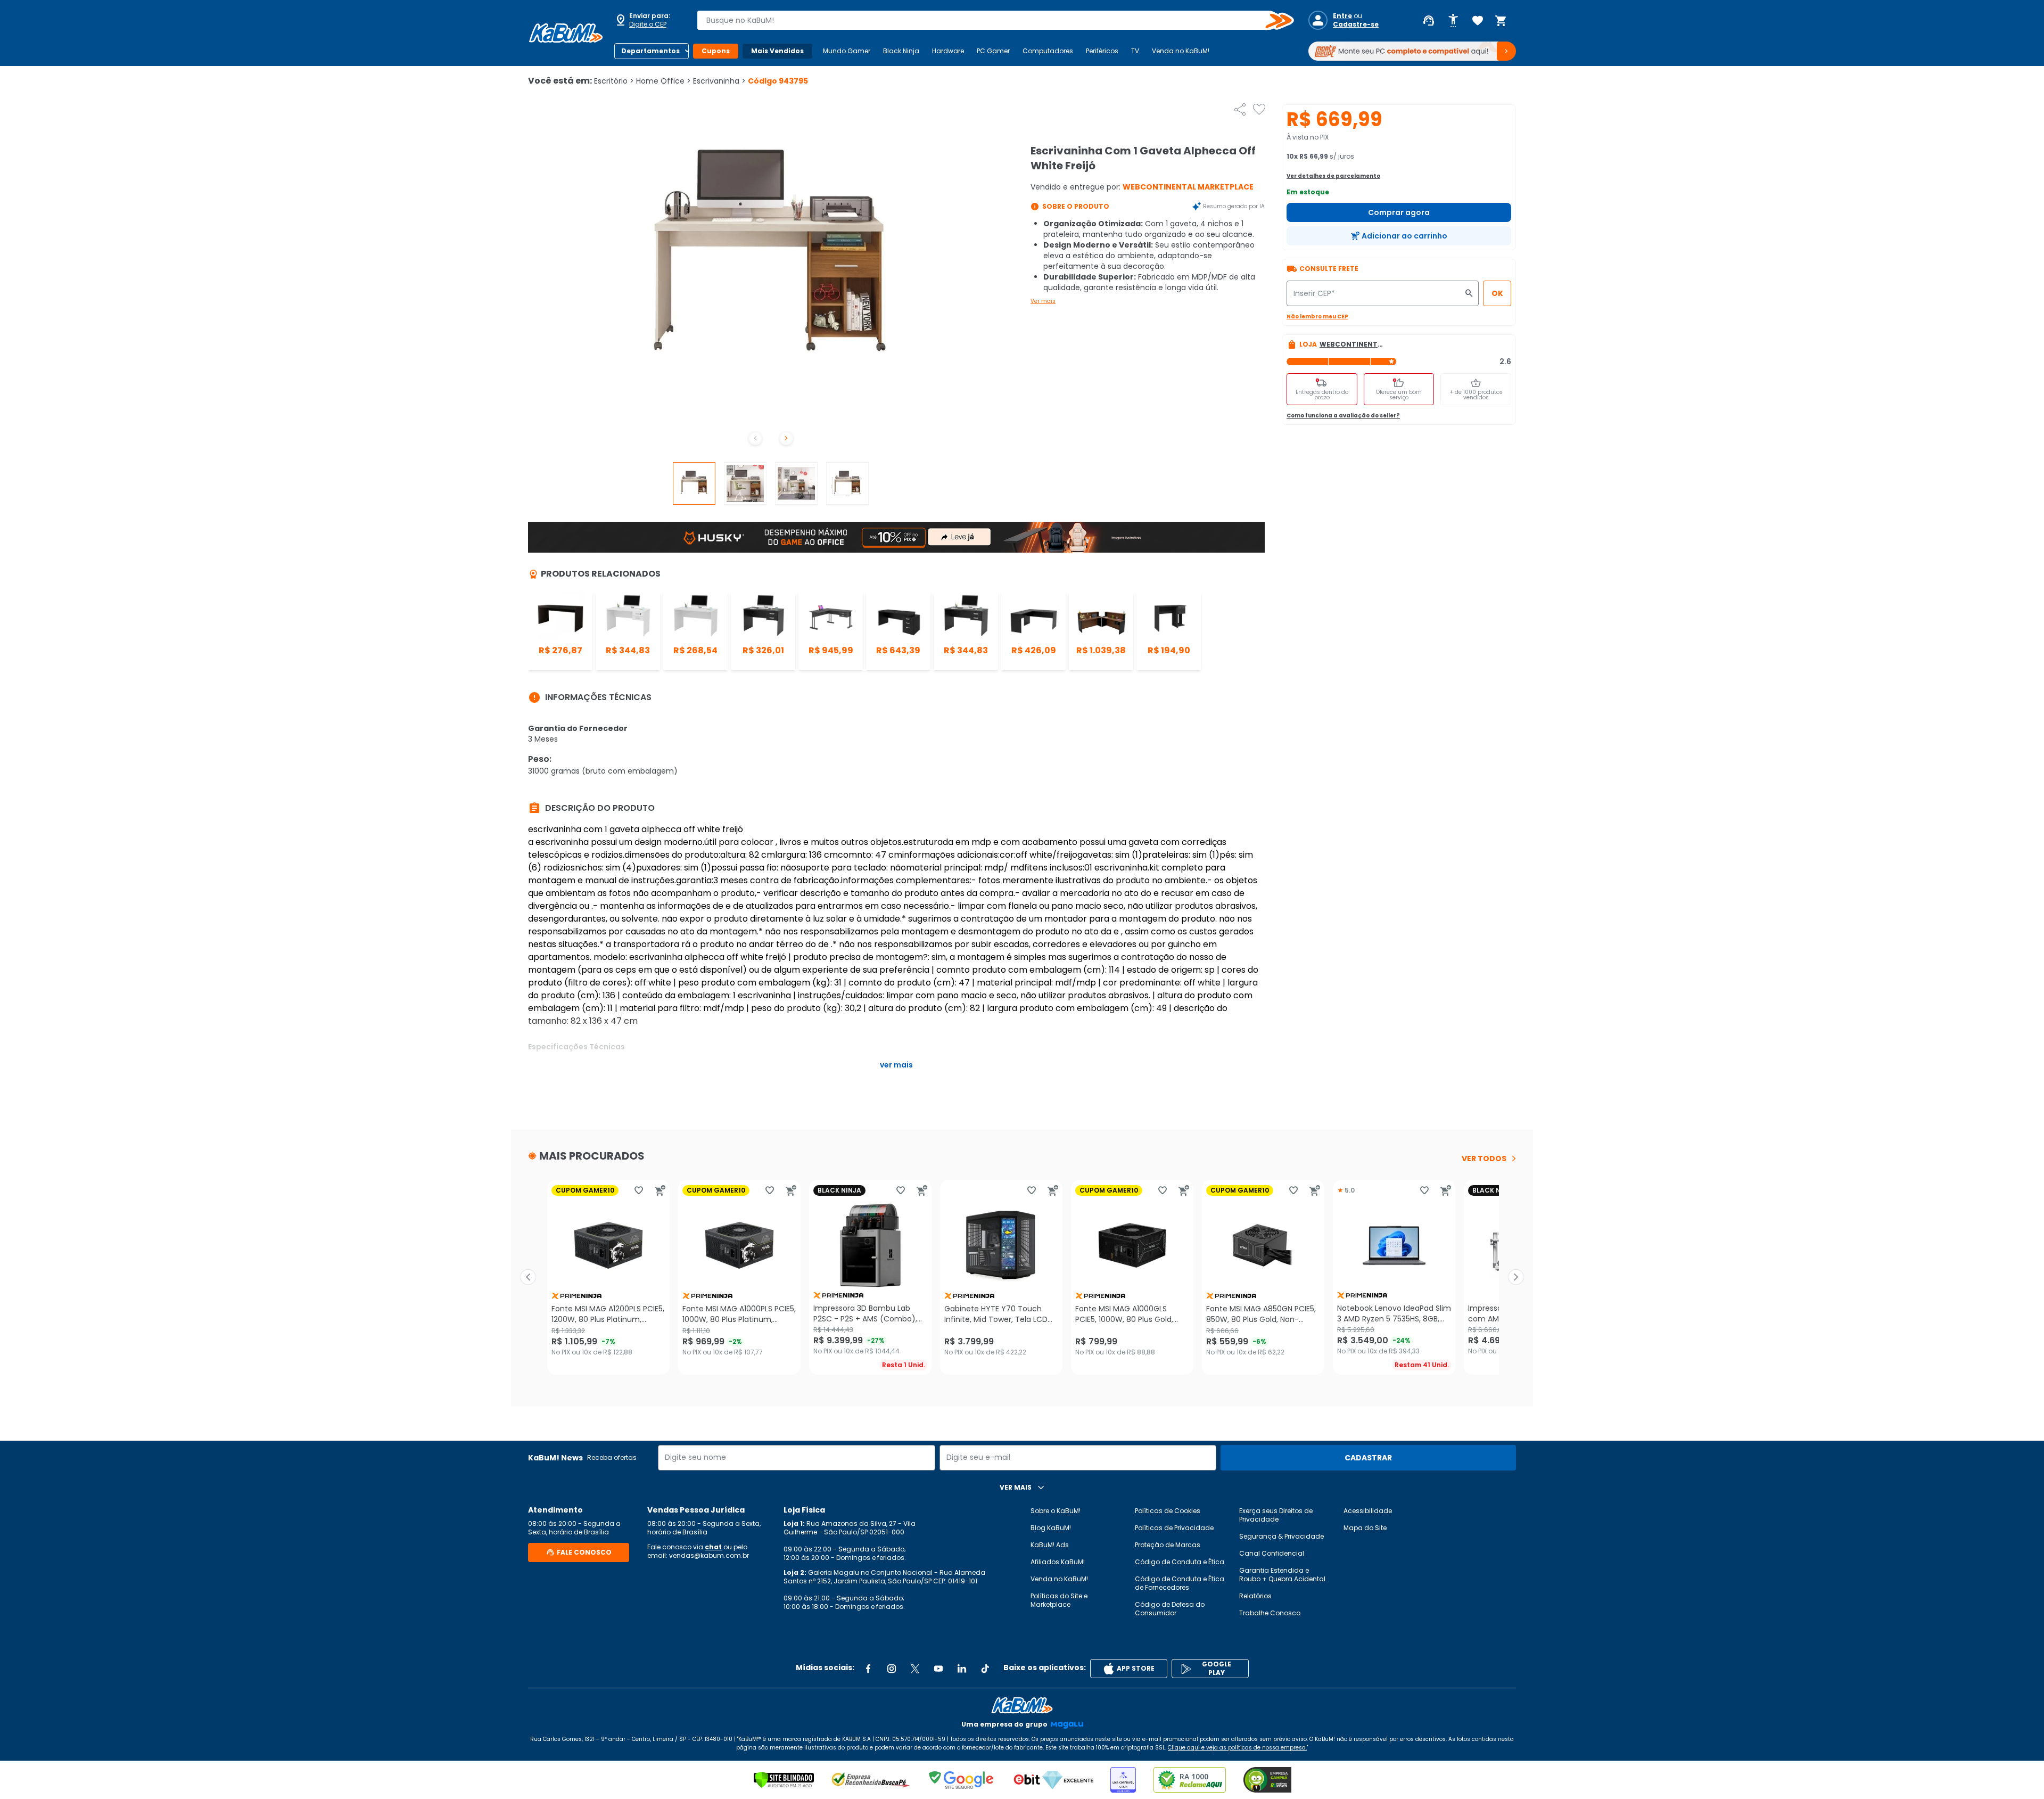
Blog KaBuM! (1051, 1528)
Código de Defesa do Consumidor (1170, 1609)
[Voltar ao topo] (1022, 1705)
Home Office (664, 81)
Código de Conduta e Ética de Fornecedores (1180, 1583)
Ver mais (1043, 301)
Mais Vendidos (777, 51)
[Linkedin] (962, 1669)
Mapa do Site (1365, 1528)
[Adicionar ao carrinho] (660, 1190)
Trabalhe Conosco (1270, 1613)
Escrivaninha (719, 81)
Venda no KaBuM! (1181, 51)
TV (1135, 51)
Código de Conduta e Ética (1180, 1562)
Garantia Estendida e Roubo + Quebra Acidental (1282, 1575)
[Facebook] (868, 1669)
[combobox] (988, 20)
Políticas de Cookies (1168, 1511)
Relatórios (1255, 1596)
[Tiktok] (985, 1669)
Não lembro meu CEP (1317, 317)
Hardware (948, 51)
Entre (1342, 16)
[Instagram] (892, 1669)
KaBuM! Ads (1050, 1545)
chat (713, 1547)
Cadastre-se (1356, 24)
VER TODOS (1484, 1159)
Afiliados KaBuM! (1058, 1562)
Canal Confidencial (1272, 1553)
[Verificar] (784, 1780)
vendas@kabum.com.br (709, 1555)
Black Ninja (901, 51)
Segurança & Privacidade (1281, 1536)
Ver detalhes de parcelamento (1333, 176)
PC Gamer (993, 51)
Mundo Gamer (847, 51)
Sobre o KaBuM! (1056, 1511)
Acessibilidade (1368, 1511)
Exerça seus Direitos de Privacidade (1276, 1515)
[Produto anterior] (528, 1277)
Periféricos (1102, 51)
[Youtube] (938, 1669)
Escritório (614, 81)
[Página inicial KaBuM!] (566, 33)
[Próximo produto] (1516, 1277)
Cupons (716, 51)
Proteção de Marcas (1168, 1545)
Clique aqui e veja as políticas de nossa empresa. (1237, 1748)
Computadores (1048, 51)
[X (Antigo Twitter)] (915, 1669)
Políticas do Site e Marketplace (1059, 1600)
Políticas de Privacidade (1174, 1528)
